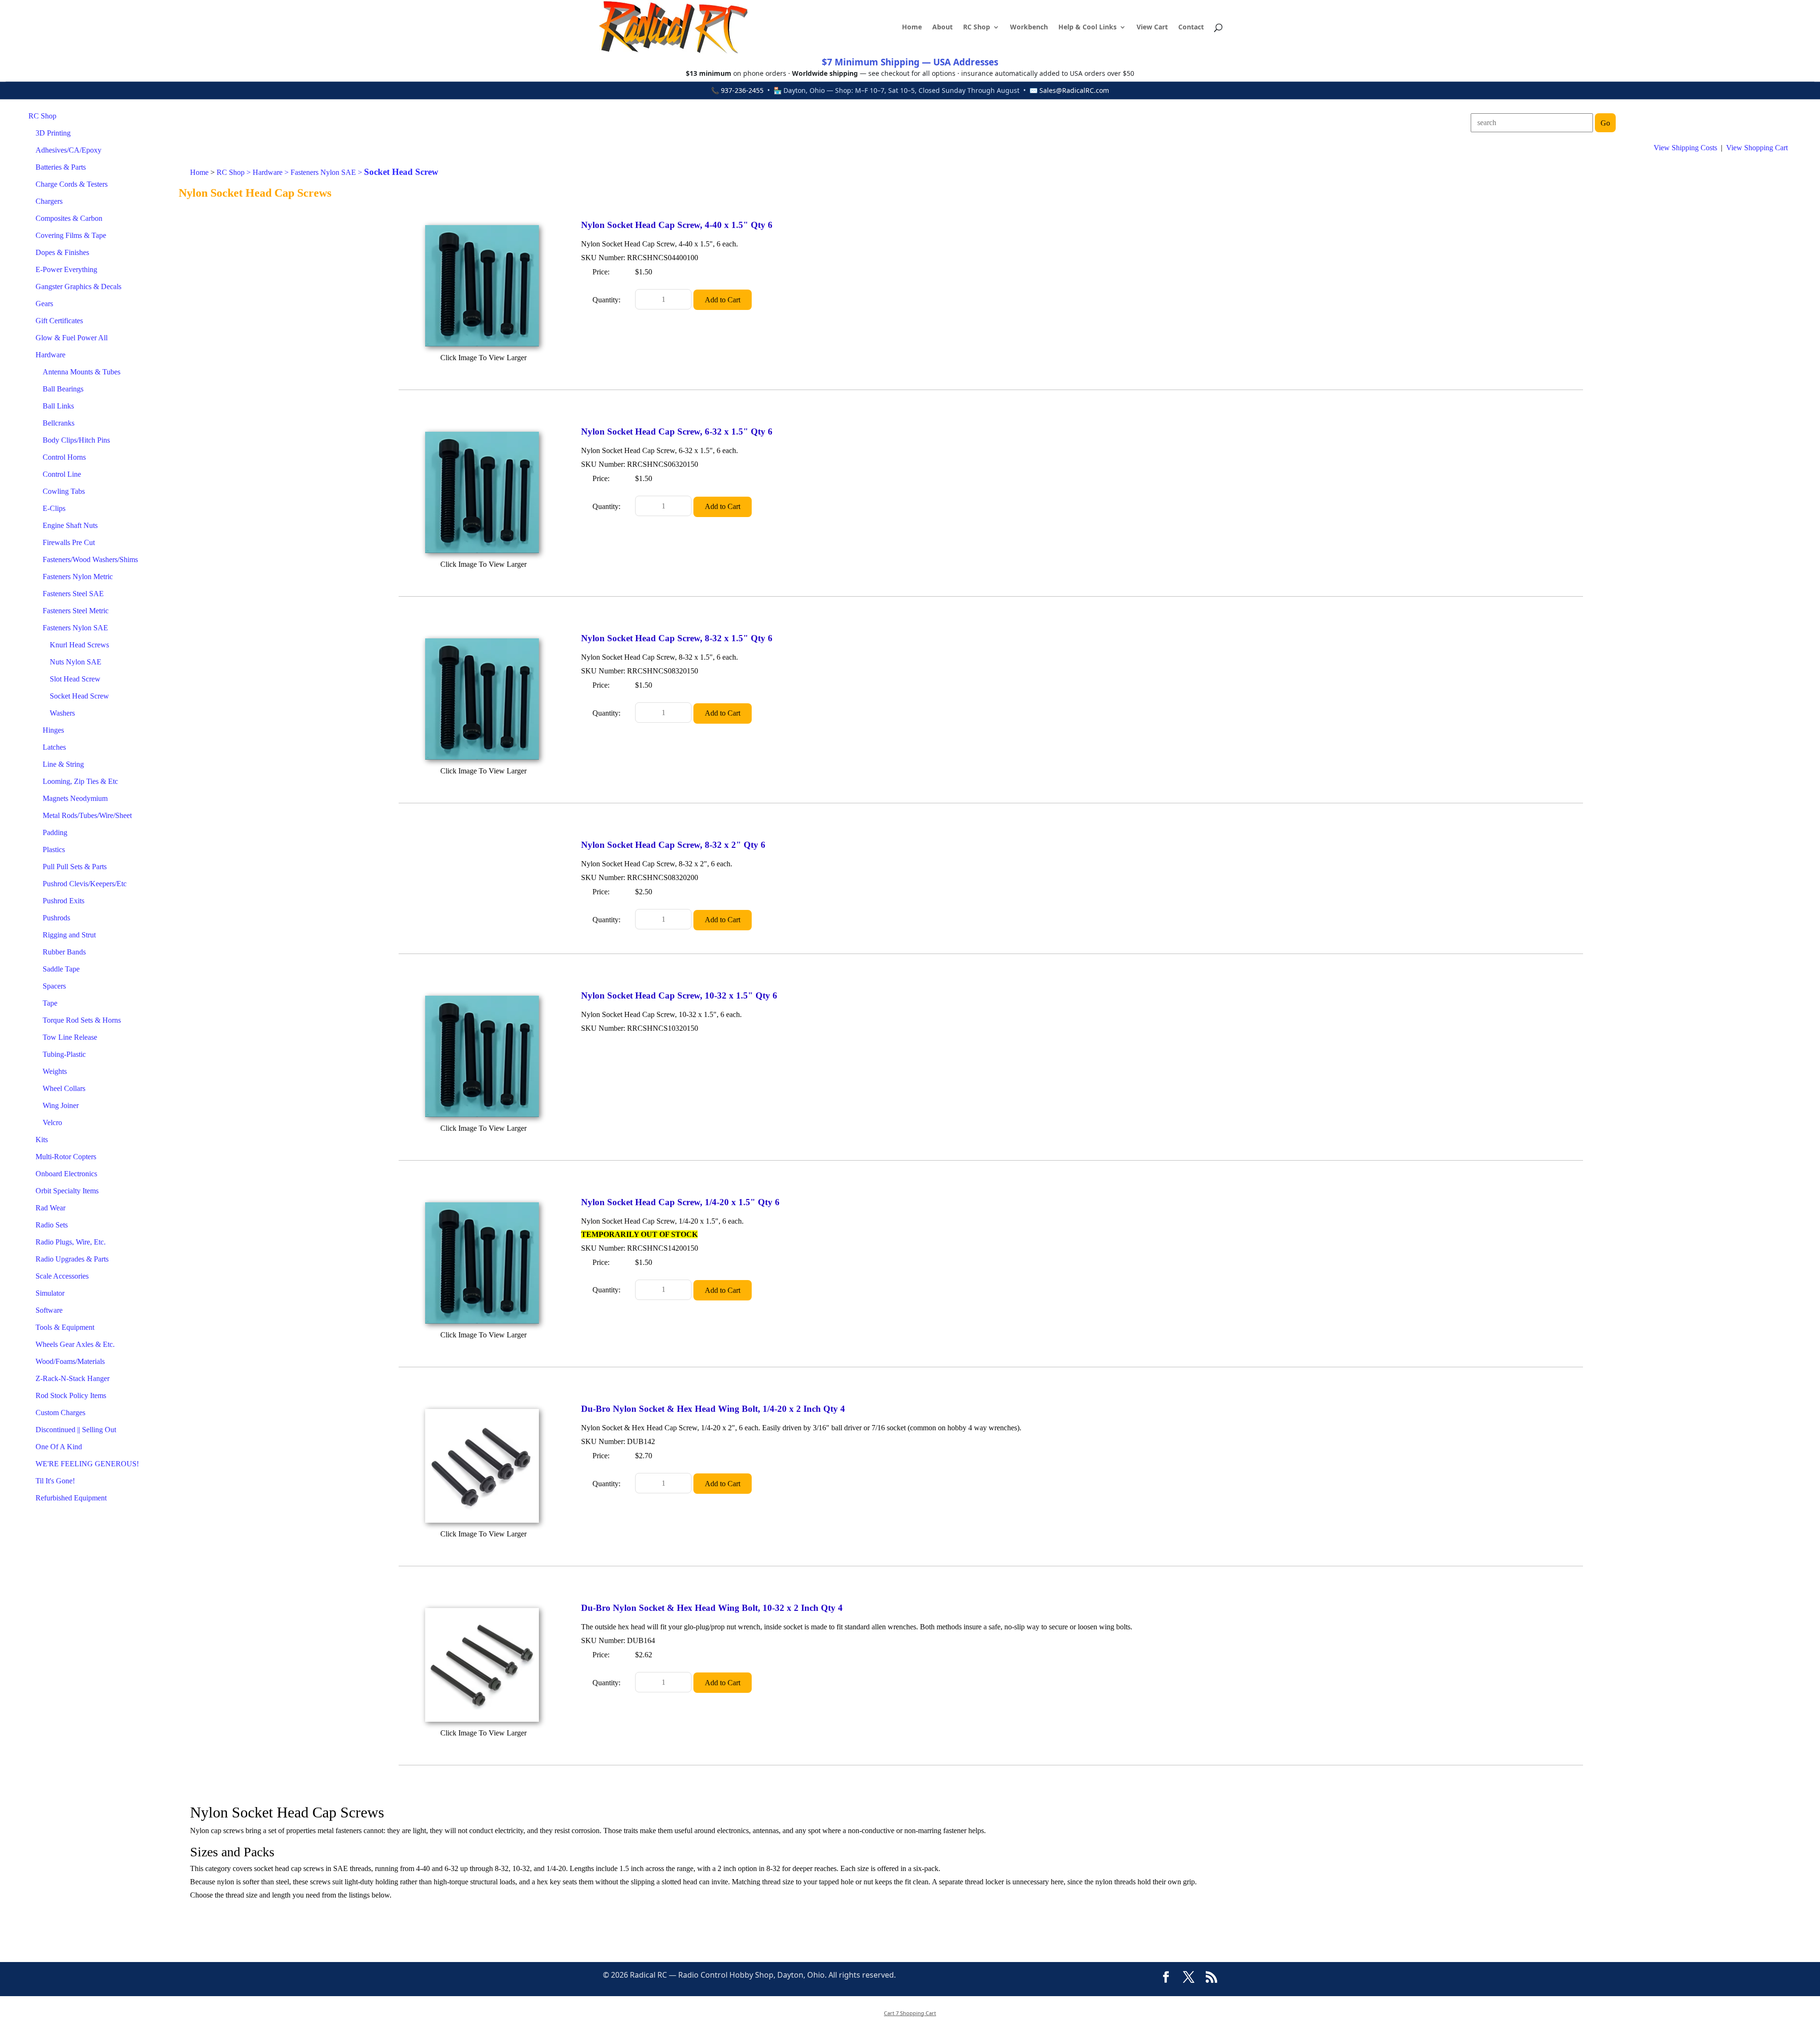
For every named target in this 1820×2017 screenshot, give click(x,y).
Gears (44, 304)
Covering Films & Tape (71, 235)
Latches (54, 747)
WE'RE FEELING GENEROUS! (87, 1464)
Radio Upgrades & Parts (72, 1259)
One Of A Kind (59, 1447)
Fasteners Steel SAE (73, 594)
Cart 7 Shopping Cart (910, 2013)
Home (912, 27)
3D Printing (53, 133)
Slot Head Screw (75, 679)
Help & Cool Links (1087, 27)
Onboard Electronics (66, 1174)
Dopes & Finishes (62, 252)
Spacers (54, 986)
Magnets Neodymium (75, 798)
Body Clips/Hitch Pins (76, 440)
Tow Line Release (70, 1037)
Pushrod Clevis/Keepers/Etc (85, 884)
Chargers (49, 201)
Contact (1191, 27)
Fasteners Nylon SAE (75, 628)
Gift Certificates (59, 321)
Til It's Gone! (55, 1481)
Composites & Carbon (69, 218)
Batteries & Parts (61, 167)
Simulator (50, 1293)
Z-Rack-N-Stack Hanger (73, 1378)
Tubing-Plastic (64, 1054)
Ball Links (58, 406)
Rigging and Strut (69, 935)
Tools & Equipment (65, 1327)
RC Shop (977, 27)
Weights (55, 1071)
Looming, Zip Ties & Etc (80, 781)
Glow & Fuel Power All (72, 338)
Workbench (1029, 27)
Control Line (62, 474)
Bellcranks (59, 423)
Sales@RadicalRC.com (1074, 90)
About (942, 27)
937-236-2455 (742, 90)
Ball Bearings (63, 389)
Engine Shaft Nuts (70, 525)
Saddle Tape (61, 969)
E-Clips (54, 508)
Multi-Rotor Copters (66, 1157)
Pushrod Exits (64, 901)
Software (49, 1310)
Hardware (50, 355)
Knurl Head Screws (79, 645)
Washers (62, 713)
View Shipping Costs (1685, 148)
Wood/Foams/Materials (70, 1361)
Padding (55, 832)
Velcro (52, 1122)
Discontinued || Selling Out (76, 1430)
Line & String (63, 764)
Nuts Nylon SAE (76, 662)
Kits (42, 1140)
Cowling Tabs (64, 491)
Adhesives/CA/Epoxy (68, 150)
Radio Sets (52, 1225)
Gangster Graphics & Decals (78, 286)
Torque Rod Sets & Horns (82, 1020)
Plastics (54, 850)
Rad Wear (50, 1208)
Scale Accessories (62, 1276)
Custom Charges (60, 1413)
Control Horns (64, 457)
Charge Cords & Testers (72, 184)
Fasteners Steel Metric (76, 611)
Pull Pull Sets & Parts (75, 867)
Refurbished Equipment (71, 1498)
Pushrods (56, 918)
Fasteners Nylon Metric (78, 577)
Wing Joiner (61, 1105)
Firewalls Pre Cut (69, 542)
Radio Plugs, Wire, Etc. (71, 1242)
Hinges (53, 730)
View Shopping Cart (1757, 148)
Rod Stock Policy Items (71, 1395)
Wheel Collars (64, 1088)
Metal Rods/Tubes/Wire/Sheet (87, 815)
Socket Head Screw (79, 696)
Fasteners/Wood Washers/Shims (90, 559)
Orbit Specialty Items (67, 1191)
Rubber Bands (64, 952)
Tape (50, 1003)
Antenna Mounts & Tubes (82, 372)
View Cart (1152, 27)
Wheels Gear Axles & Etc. (75, 1344)
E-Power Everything (66, 269)
